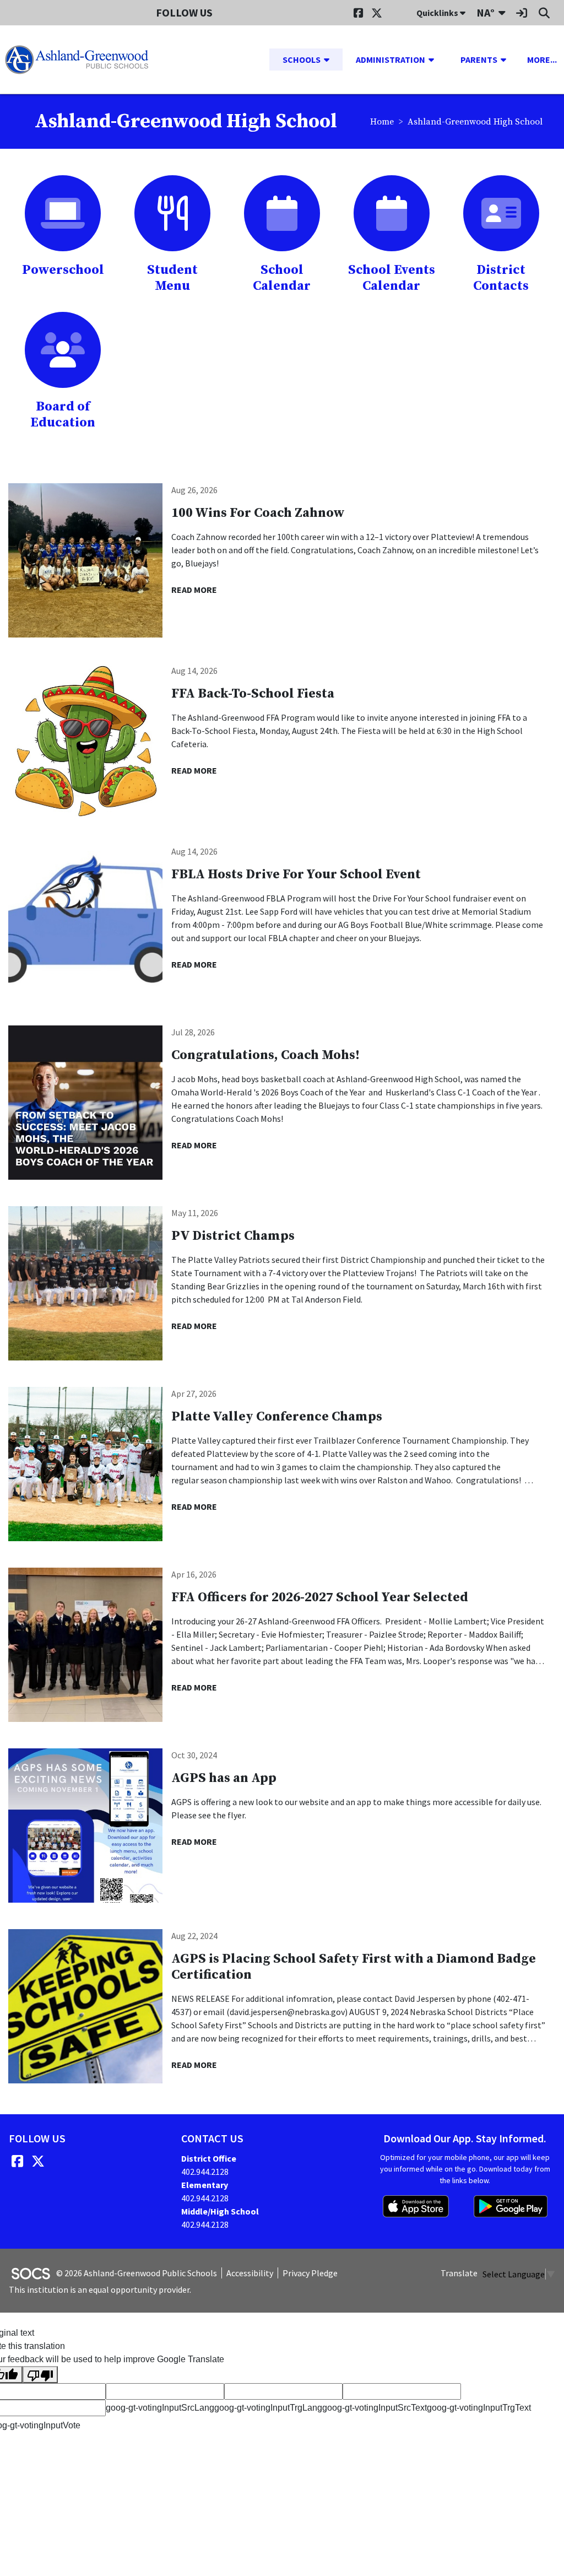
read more (194, 590)
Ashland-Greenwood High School (475, 122)
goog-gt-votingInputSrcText (375, 2408)
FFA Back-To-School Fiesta (253, 694)
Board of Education (63, 415)
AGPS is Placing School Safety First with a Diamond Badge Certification (354, 1967)
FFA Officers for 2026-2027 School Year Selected (320, 1597)
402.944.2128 (205, 2172)
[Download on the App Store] (416, 2206)
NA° (486, 12)
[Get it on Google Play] (511, 2206)
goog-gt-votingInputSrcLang (160, 2408)
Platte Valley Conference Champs (277, 1417)
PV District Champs (233, 1236)
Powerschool (63, 270)
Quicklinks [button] (438, 13)
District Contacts (501, 278)
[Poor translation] (40, 2375)
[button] (331, 60)
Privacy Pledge (310, 2273)
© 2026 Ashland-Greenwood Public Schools (137, 2273)
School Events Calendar (392, 278)
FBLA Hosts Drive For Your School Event (296, 874)
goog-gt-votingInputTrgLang (268, 2408)
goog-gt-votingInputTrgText (479, 2408)
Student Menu (172, 278)
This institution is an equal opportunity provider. (100, 2289)
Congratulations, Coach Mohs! (265, 1055)
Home (382, 122)
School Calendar (282, 278)
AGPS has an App (224, 1778)
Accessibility (250, 2273)
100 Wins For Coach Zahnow (258, 513)
